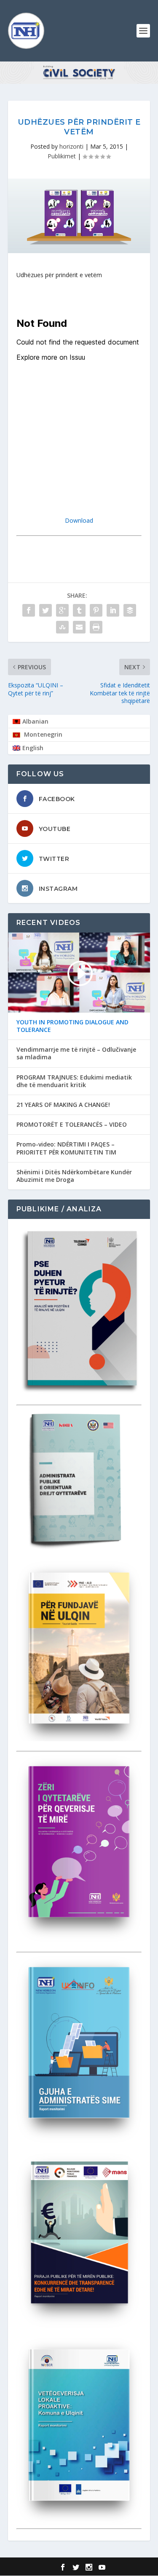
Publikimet (62, 156)
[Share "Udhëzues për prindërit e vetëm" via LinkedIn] (113, 610)
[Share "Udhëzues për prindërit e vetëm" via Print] (96, 627)
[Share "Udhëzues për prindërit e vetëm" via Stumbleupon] (62, 627)
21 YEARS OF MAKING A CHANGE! (63, 1105)
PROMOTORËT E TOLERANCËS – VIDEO (72, 1125)
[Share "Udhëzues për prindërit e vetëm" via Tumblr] (79, 610)
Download (79, 520)
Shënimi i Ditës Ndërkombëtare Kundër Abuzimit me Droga (74, 1176)
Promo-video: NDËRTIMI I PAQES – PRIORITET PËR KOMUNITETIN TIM (66, 1148)
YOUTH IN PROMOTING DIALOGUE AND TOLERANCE (72, 1026)
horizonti (71, 146)
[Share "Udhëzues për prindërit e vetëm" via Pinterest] (96, 610)
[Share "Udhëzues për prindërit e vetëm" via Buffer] (130, 610)
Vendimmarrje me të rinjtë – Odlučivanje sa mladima (76, 1053)
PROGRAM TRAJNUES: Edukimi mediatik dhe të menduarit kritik (74, 1081)
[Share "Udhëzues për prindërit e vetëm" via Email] (79, 627)
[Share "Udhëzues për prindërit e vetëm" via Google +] (62, 610)
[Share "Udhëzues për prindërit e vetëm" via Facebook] (29, 610)
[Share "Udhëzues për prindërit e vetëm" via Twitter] (46, 610)
